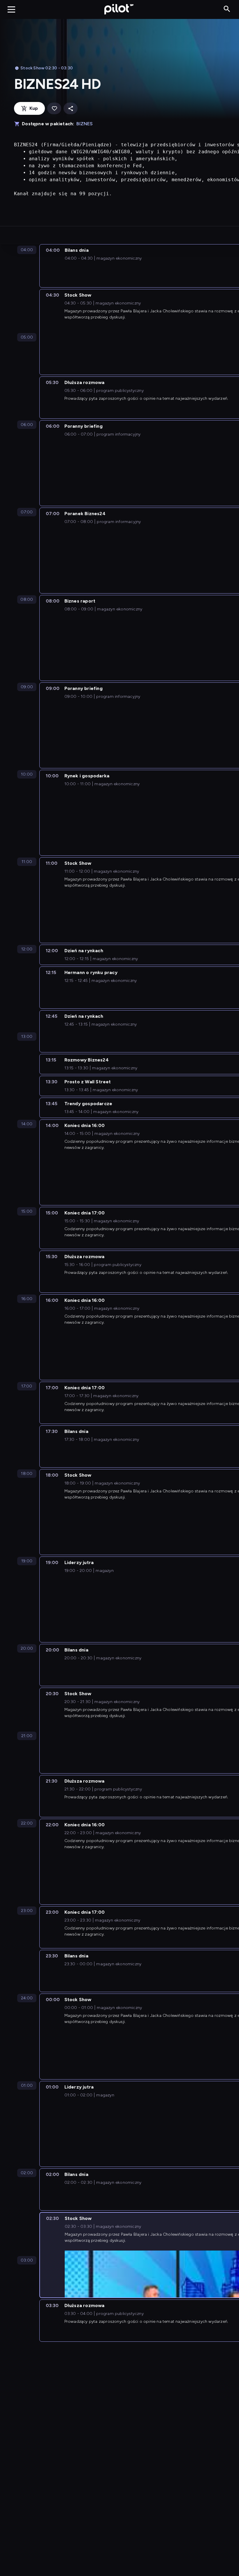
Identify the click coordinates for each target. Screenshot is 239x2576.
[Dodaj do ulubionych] (54, 109)
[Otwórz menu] (11, 9)
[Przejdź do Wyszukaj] (227, 9)
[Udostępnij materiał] (71, 109)
